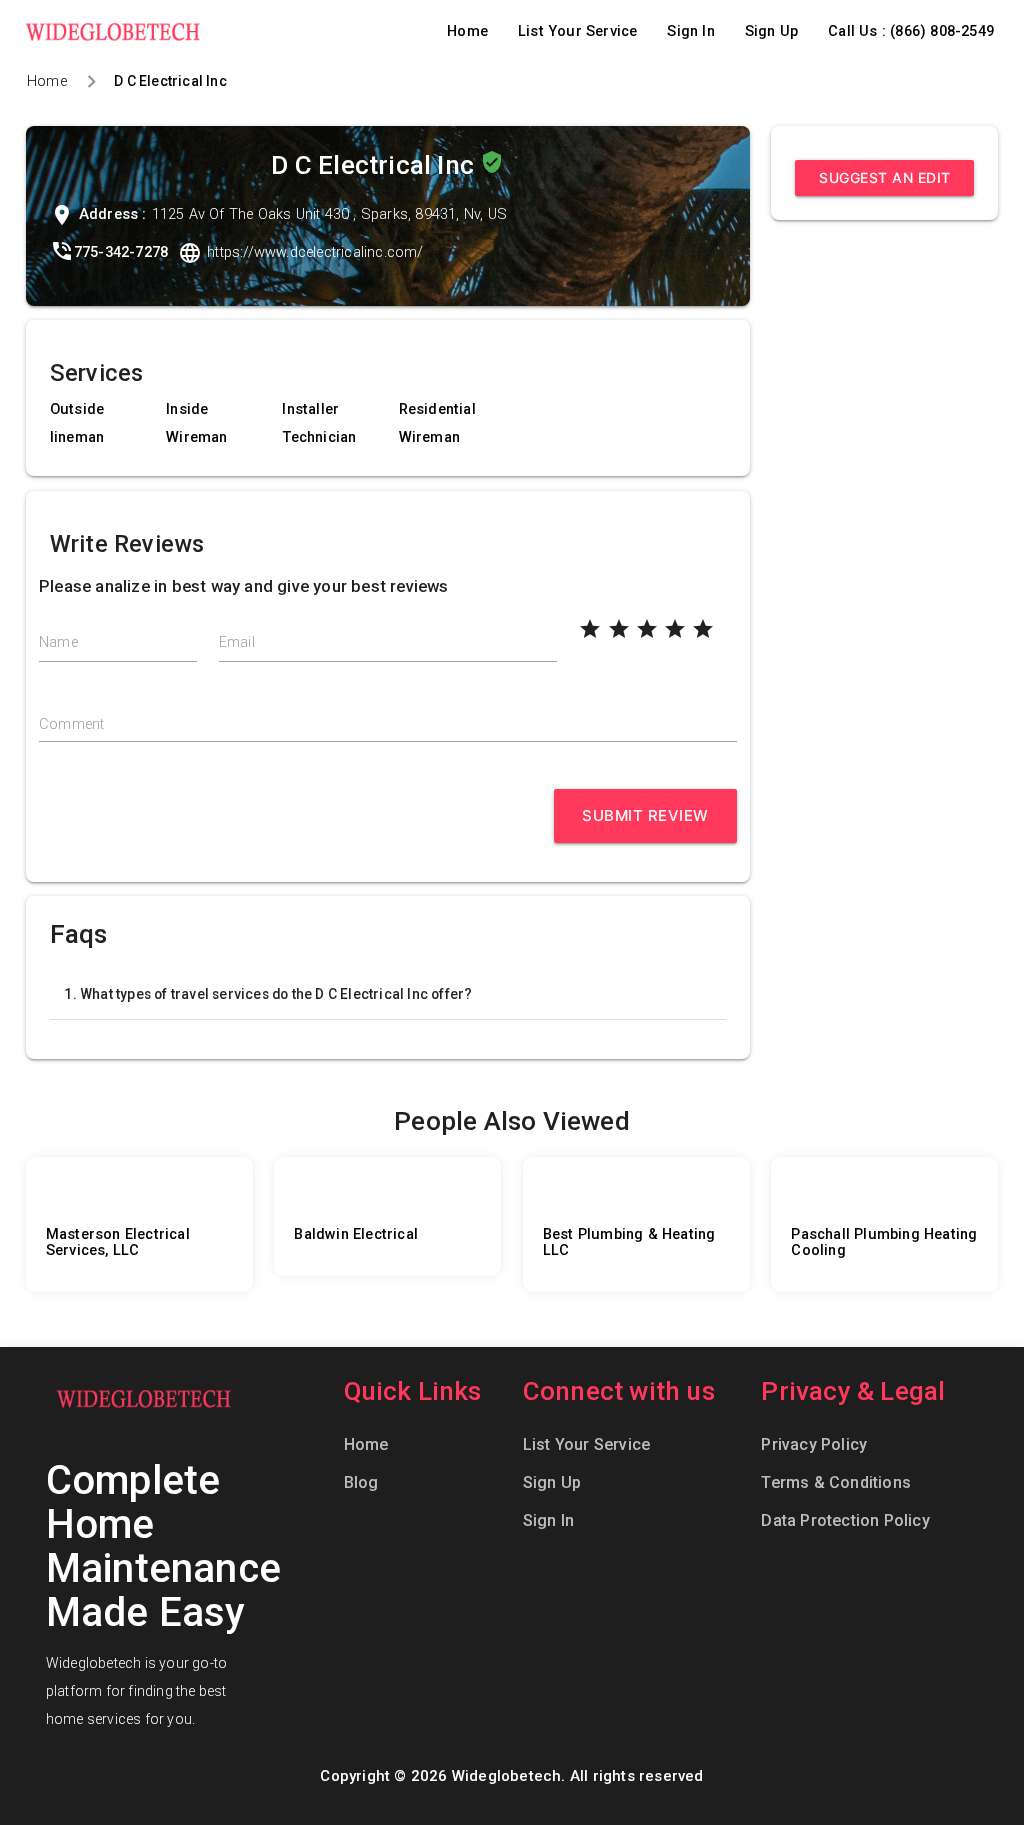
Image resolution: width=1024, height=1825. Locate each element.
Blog (361, 1482)
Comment (71, 724)
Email (237, 642)
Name (58, 642)
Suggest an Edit (885, 177)
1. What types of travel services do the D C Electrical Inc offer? (268, 994)
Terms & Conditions (836, 1482)
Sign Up (771, 31)
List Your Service (577, 31)
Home (467, 31)
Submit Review (645, 815)
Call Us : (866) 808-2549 (911, 31)
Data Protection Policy (845, 1520)
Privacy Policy (814, 1444)
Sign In (690, 31)
